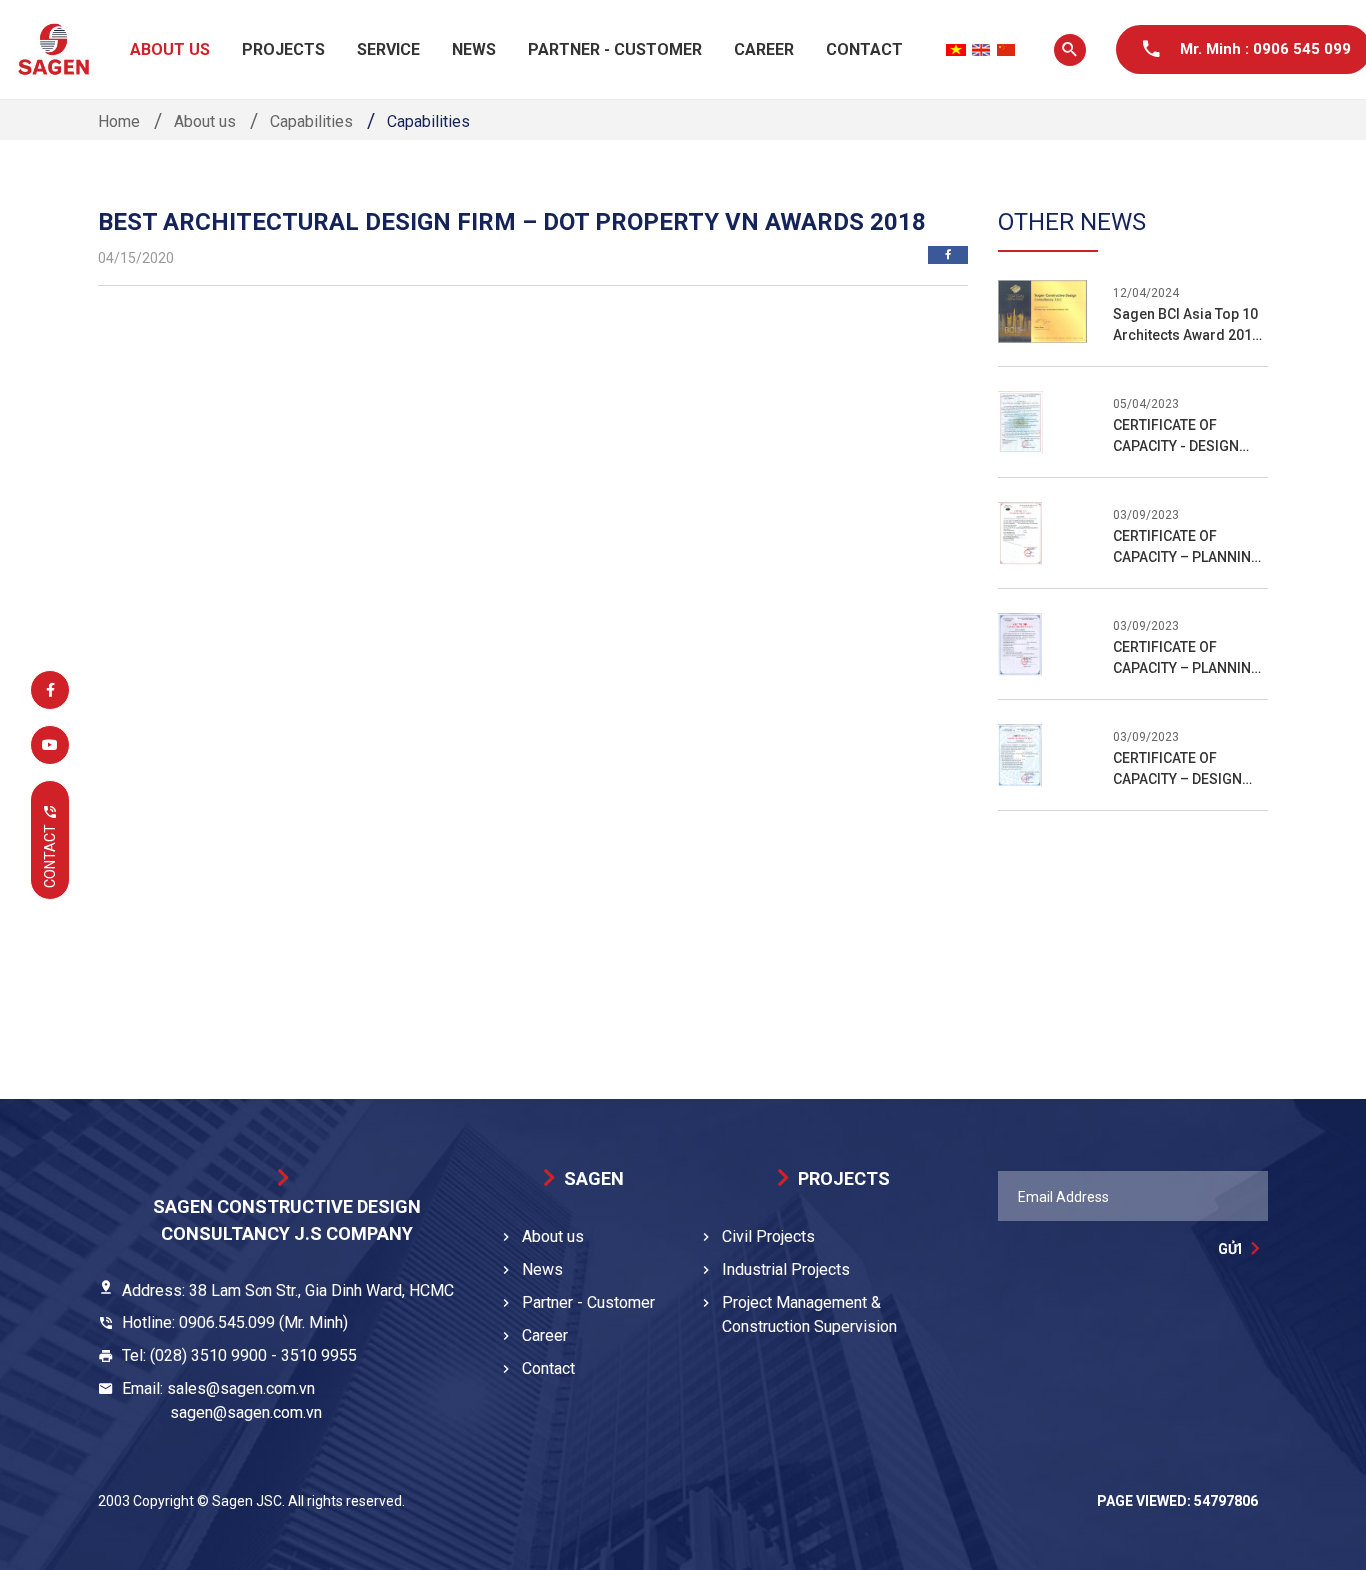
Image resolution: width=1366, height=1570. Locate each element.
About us (170, 49)
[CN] (1006, 50)
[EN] (981, 50)
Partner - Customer (615, 49)
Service (388, 49)
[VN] (956, 50)
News (474, 49)
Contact (864, 49)
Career (764, 49)
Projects (283, 49)
